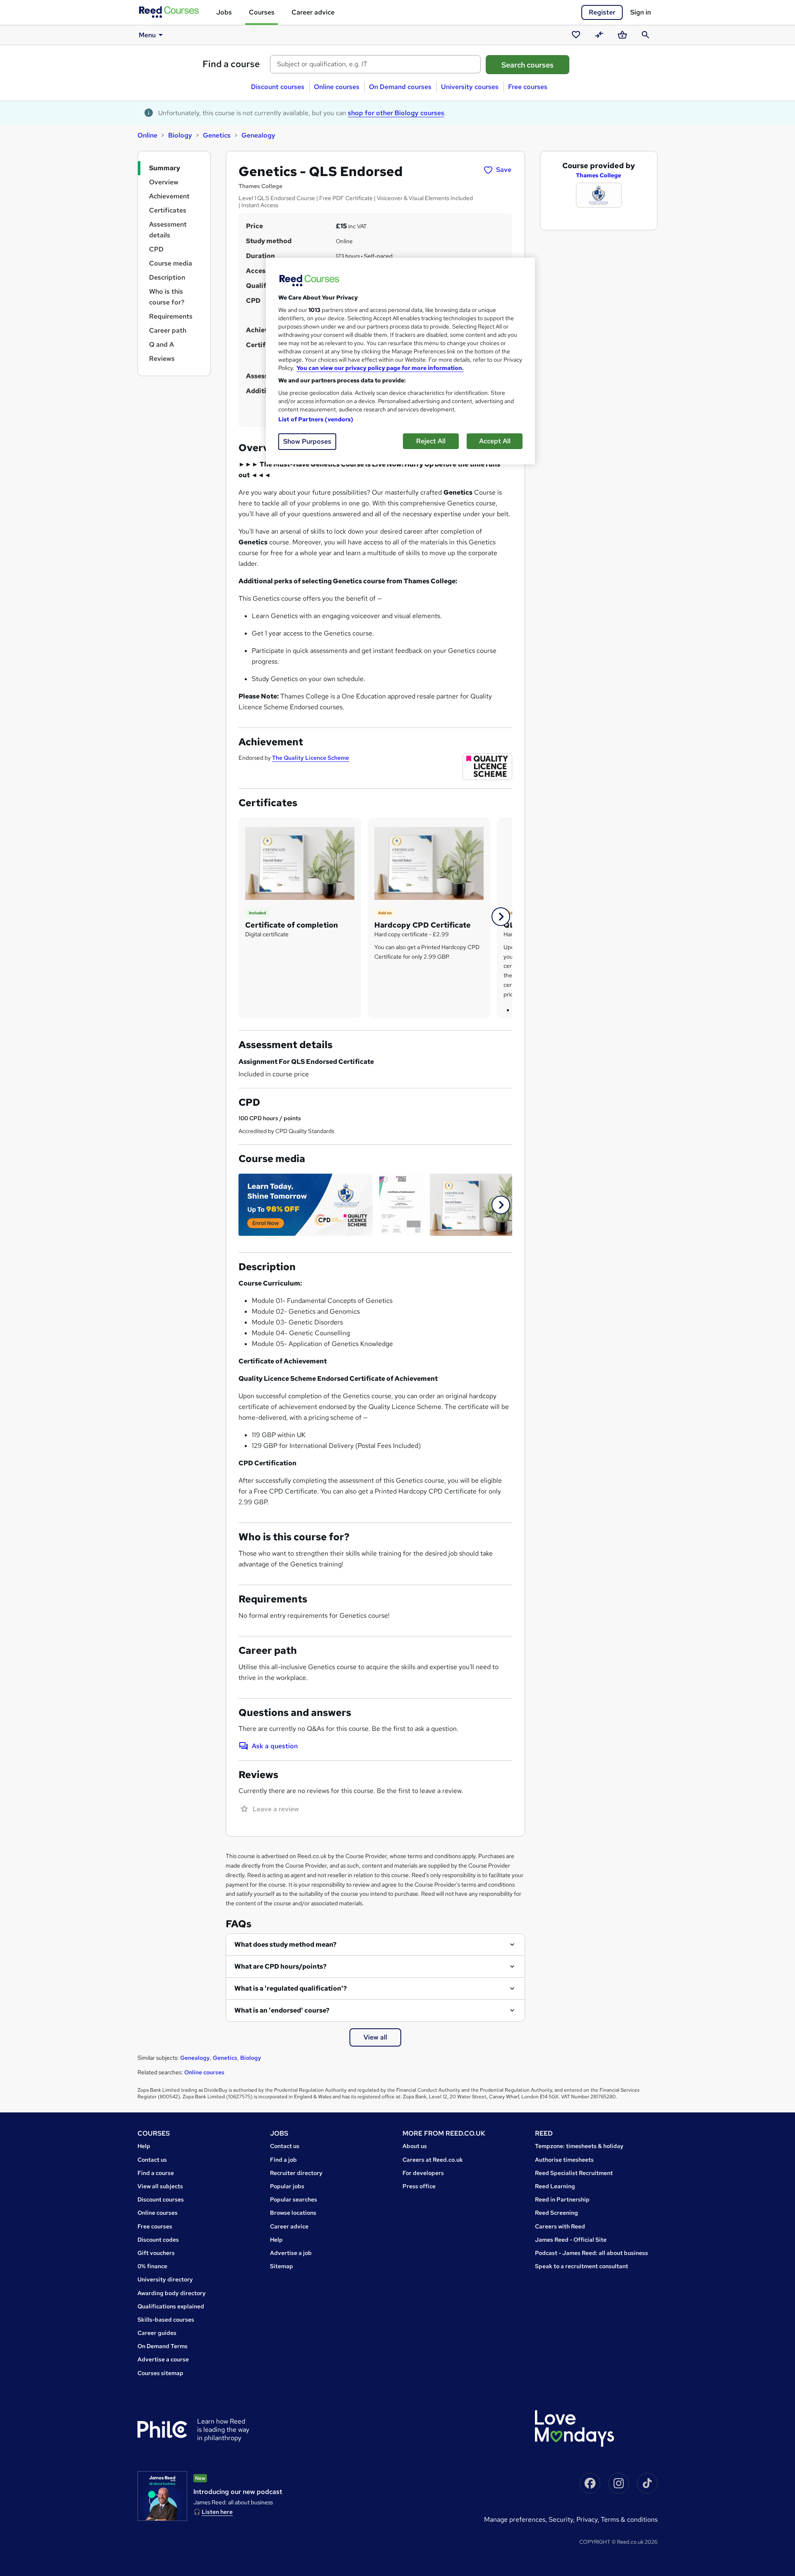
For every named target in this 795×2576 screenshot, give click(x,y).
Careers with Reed (560, 2226)
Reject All (431, 441)
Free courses (528, 87)
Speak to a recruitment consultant (582, 2266)
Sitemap (282, 2266)
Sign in (641, 12)
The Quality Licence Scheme (311, 758)
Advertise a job (291, 2253)
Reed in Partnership (562, 2199)
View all (375, 2037)
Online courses (337, 87)
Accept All (495, 441)
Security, (563, 2519)
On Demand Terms (163, 2346)
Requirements (171, 316)
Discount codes (158, 2240)
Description (167, 277)
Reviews (162, 359)
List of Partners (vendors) (316, 419)
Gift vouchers (156, 2253)
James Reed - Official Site (571, 2240)
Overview (164, 182)
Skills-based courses (166, 2320)
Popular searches (294, 2199)
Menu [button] (147, 35)
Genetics (217, 135)
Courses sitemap (160, 2373)
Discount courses (278, 87)
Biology (180, 135)
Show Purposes (307, 441)
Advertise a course (163, 2359)
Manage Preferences (515, 2519)
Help (144, 2146)
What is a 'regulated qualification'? (291, 1988)
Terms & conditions (629, 2519)
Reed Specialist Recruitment (574, 2173)
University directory (165, 2279)
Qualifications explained (171, 2306)
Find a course (231, 64)
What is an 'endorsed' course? (282, 2010)
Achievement (169, 196)
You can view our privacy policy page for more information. (380, 368)
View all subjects (160, 2186)
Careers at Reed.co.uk (433, 2160)
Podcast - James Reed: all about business (591, 2253)
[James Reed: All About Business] (162, 2496)
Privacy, (589, 2519)
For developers (423, 2173)
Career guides (157, 2333)
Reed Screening (556, 2213)
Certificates (168, 210)
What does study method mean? (285, 1944)
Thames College (599, 175)
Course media (171, 263)
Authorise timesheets (564, 2160)
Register (602, 12)
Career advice (313, 12)
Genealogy (258, 135)
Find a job (283, 2160)
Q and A (161, 344)
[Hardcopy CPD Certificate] (429, 863)
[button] (501, 917)
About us (415, 2146)
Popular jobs (287, 2186)
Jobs (224, 12)
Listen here (217, 2512)
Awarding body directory (172, 2293)
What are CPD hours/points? (281, 1966)
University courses (470, 87)
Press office (419, 2186)
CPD (156, 249)
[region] (400, 361)
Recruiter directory (296, 2173)
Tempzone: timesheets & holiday (579, 2146)
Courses (262, 12)
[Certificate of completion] (300, 863)
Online (147, 135)
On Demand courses (400, 87)
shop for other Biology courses (396, 113)
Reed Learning (555, 2186)
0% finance (152, 2266)
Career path (168, 330)
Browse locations (293, 2213)
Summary (165, 168)
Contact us (152, 2160)
